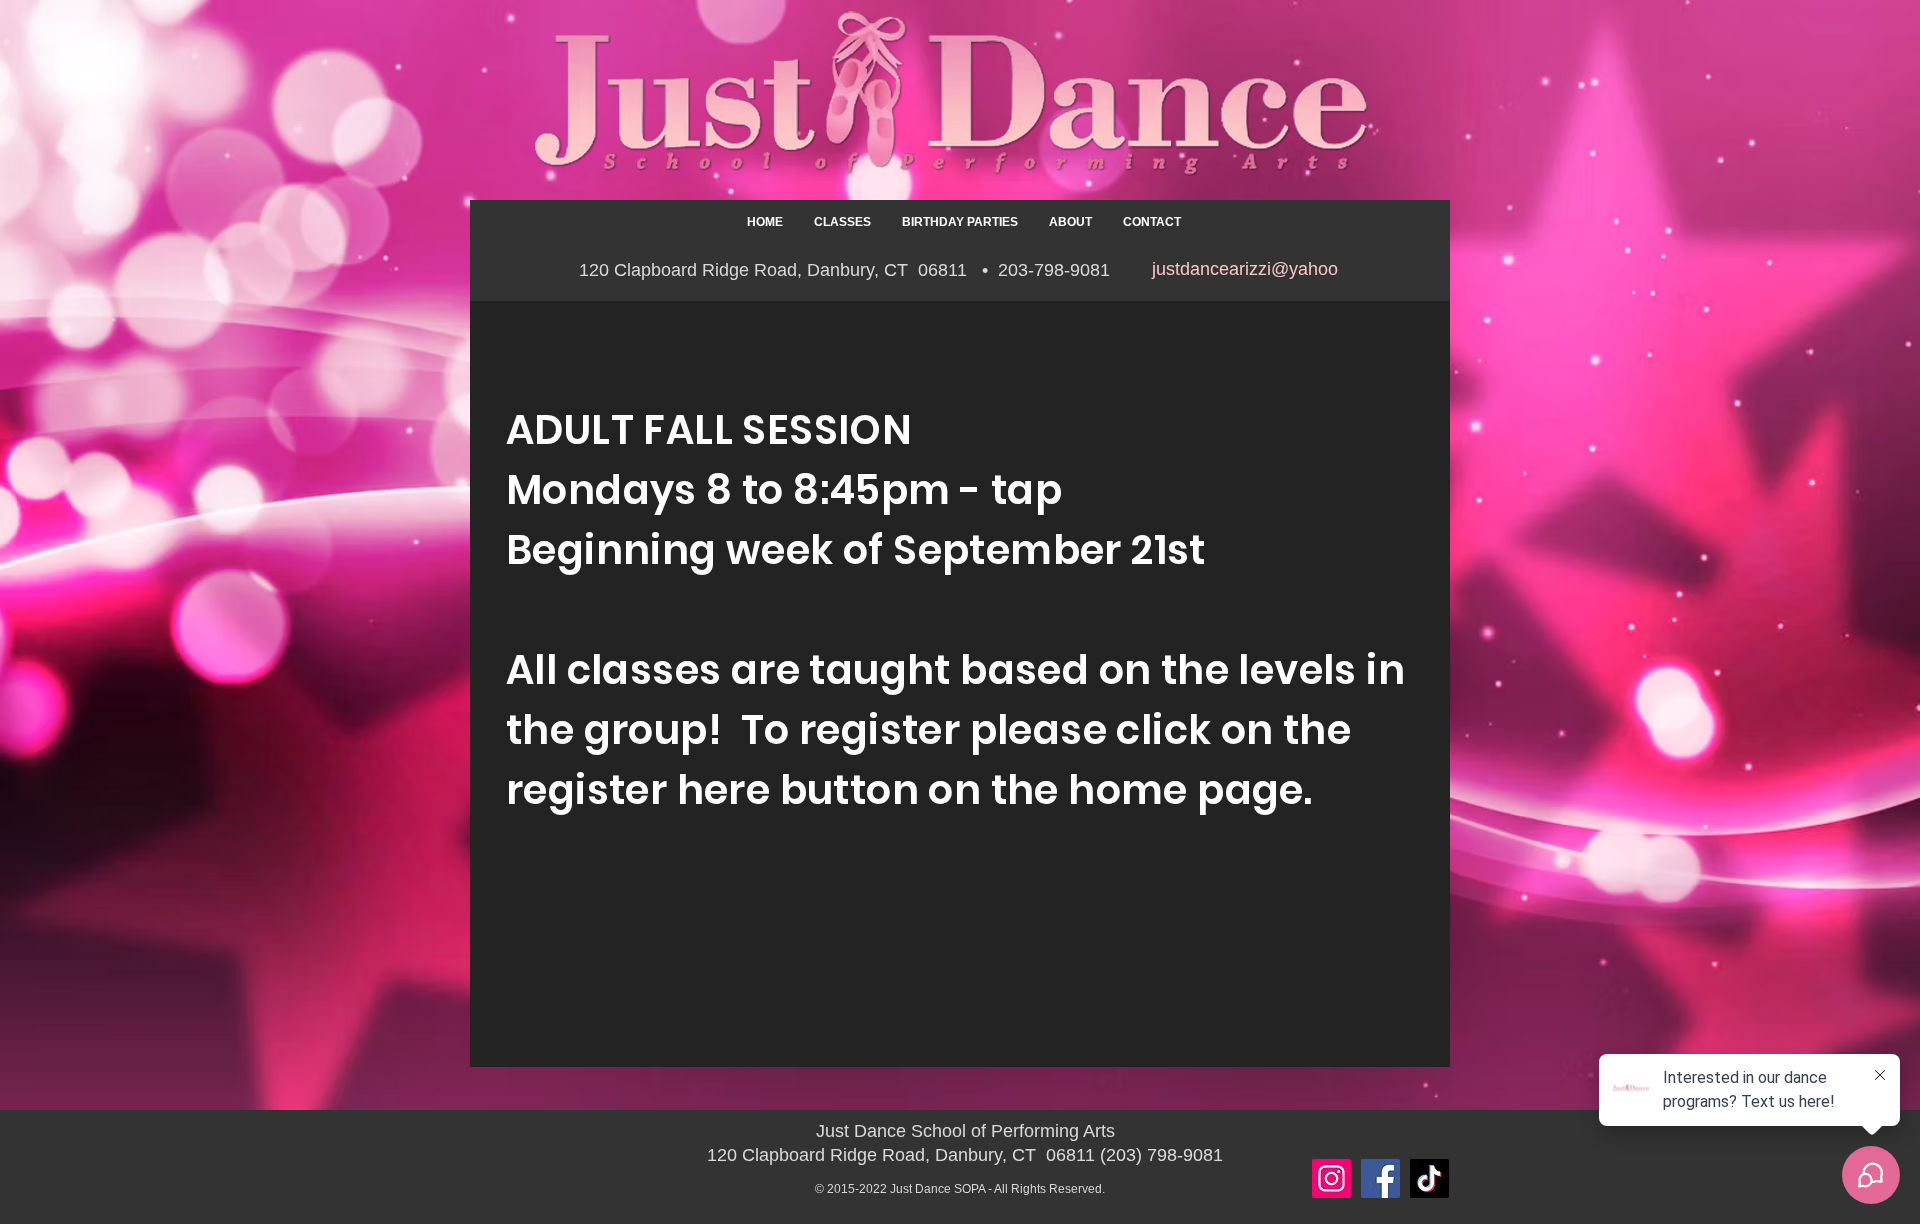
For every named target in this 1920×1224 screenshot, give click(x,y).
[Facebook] (1380, 1178)
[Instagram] (1331, 1178)
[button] (842, 222)
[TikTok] (1429, 1178)
